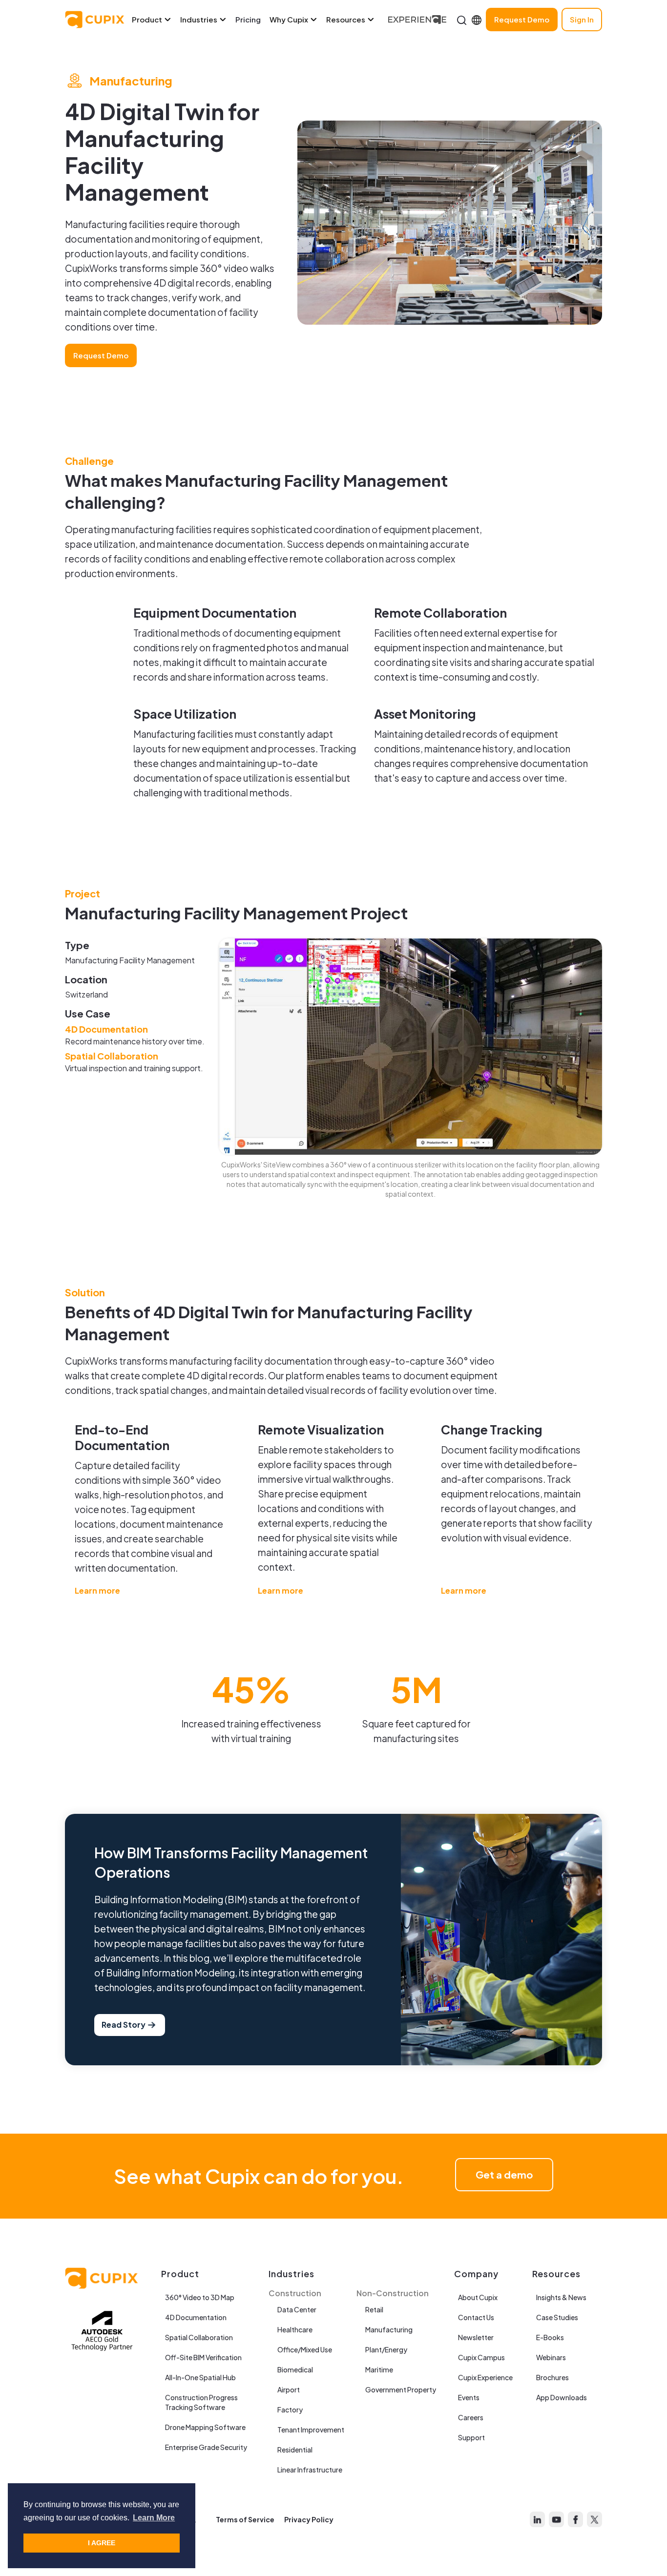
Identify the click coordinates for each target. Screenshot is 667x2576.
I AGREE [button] (102, 2543)
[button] (156, 20)
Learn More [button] (154, 2518)
